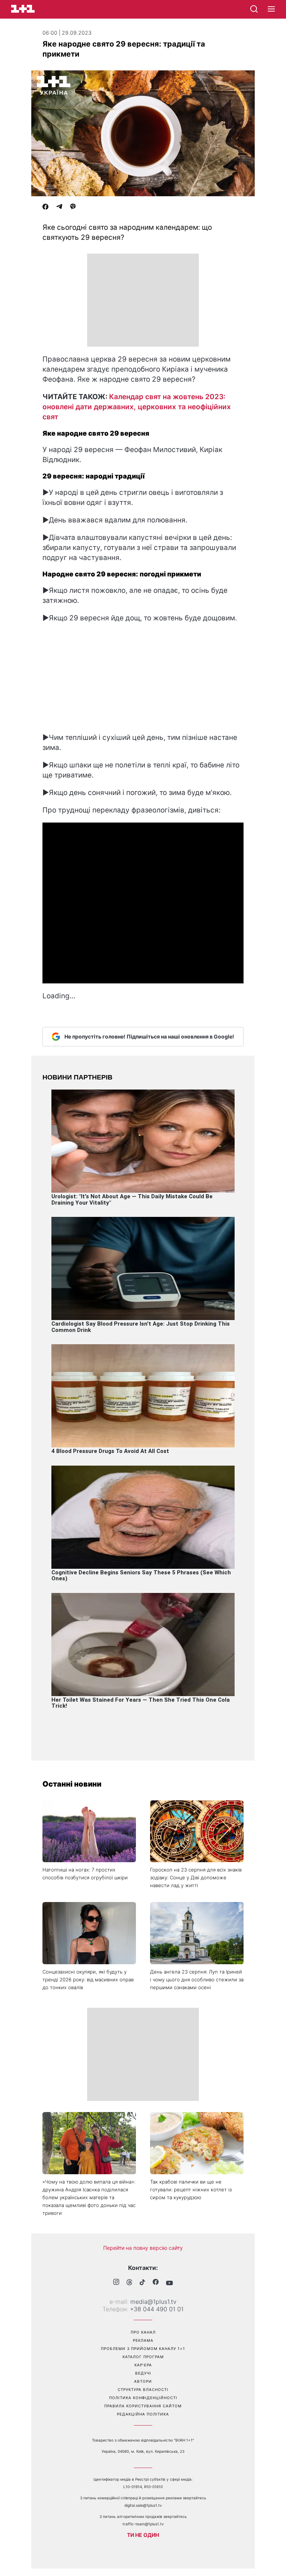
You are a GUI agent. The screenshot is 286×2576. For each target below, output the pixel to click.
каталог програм (143, 2357)
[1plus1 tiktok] (142, 2283)
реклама (143, 2340)
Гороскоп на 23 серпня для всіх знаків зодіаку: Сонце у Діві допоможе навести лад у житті (196, 1877)
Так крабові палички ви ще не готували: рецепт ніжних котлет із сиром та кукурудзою (191, 2189)
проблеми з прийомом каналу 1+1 (143, 2348)
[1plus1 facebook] (156, 2283)
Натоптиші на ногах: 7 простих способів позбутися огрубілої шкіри (85, 1874)
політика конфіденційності (143, 2398)
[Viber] (73, 207)
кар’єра (143, 2365)
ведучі (143, 2373)
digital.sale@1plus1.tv (143, 2505)
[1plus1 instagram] (116, 2283)
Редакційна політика (143, 2414)
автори (143, 2381)
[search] (254, 9)
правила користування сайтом (143, 2406)
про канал (143, 2332)
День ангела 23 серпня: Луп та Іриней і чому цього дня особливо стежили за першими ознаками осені (197, 1979)
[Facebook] (45, 207)
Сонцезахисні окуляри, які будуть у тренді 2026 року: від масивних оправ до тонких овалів (88, 1979)
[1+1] (23, 9)
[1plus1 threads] (129, 2283)
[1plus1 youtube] (169, 2283)
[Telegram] (59, 207)
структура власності (143, 2389)
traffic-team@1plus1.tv (143, 2524)
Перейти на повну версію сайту (143, 2248)
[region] (143, 300)
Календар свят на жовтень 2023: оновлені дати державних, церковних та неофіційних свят (137, 407)
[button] (271, 9)
